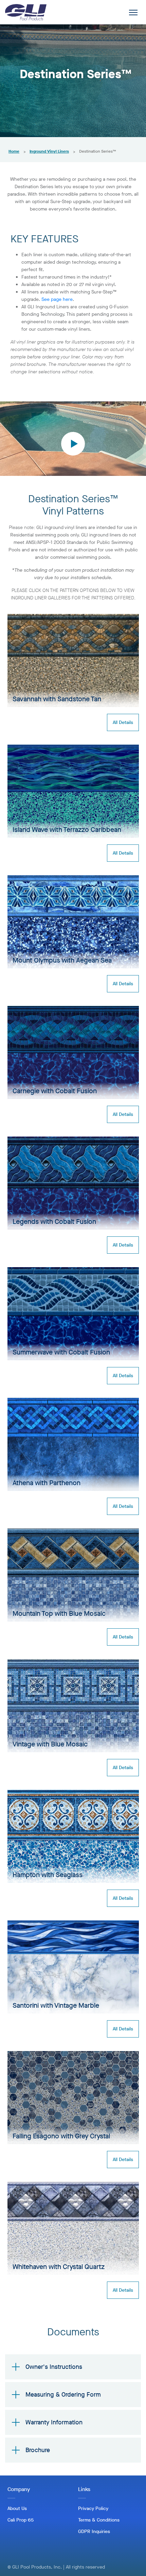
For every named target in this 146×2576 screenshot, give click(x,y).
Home (14, 151)
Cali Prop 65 (21, 2520)
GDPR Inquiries (94, 2531)
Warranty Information (54, 2422)
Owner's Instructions (54, 2367)
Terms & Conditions (99, 2520)
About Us (17, 2508)
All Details (123, 722)
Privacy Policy (93, 2508)
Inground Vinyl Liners (49, 151)
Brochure (38, 2450)
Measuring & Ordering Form (63, 2395)
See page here (57, 299)
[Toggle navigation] (133, 12)
